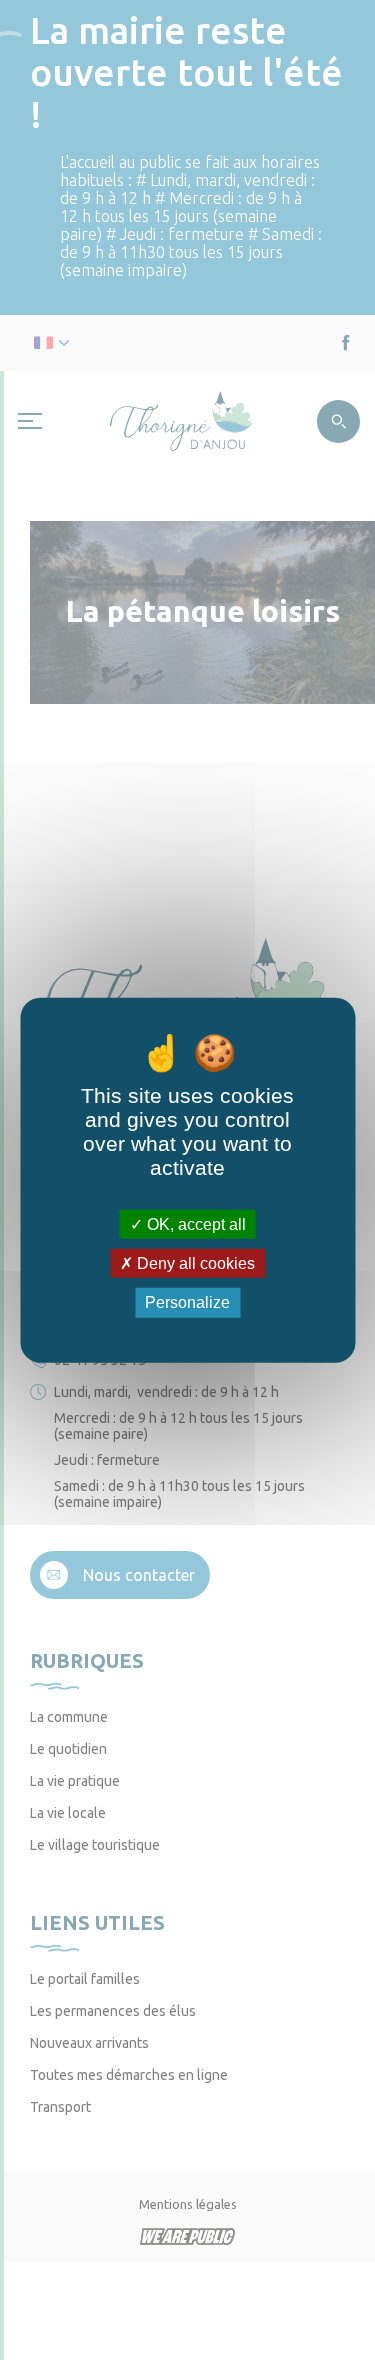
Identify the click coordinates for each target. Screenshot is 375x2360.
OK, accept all (194, 1224)
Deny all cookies (194, 1263)
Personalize (187, 1302)
